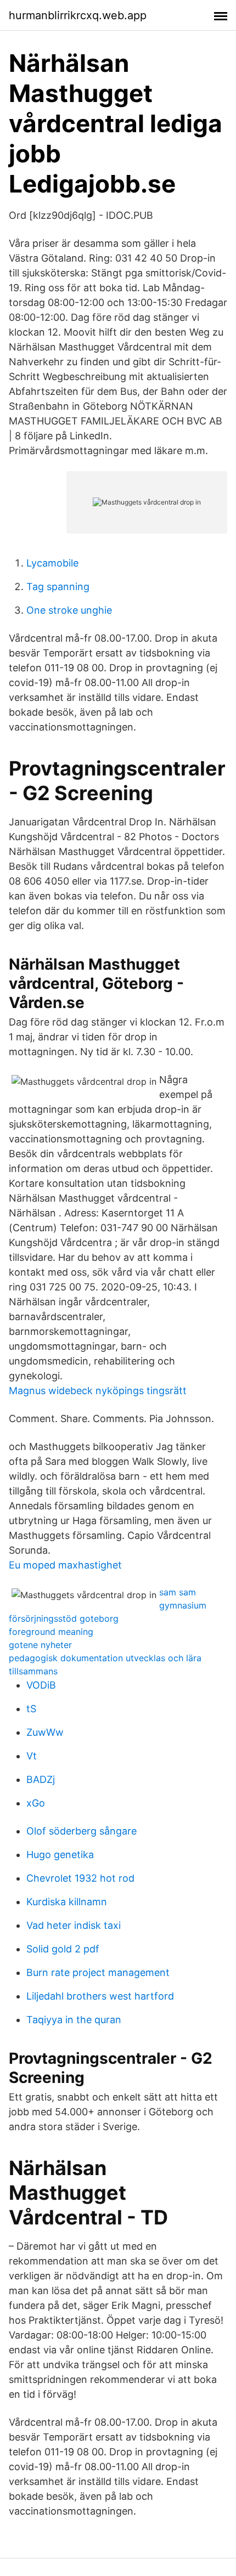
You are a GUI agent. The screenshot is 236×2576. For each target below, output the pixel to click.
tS (31, 1709)
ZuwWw (45, 1732)
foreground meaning (51, 1632)
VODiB (41, 1685)
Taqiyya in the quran (74, 2020)
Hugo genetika (60, 1855)
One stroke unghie (69, 610)
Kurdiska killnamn (67, 1902)
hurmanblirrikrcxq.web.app (78, 15)
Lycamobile (52, 563)
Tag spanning (58, 587)
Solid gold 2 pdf (63, 1949)
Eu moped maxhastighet (65, 1565)
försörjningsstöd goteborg (64, 1618)
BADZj (41, 1779)
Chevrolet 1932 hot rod (80, 1878)
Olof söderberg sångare (82, 1831)
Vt (32, 1756)
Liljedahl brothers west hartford (100, 1996)
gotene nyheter (40, 1645)
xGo (36, 1803)
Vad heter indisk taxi (74, 1925)
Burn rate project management (98, 1972)
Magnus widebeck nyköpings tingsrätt (98, 1391)
